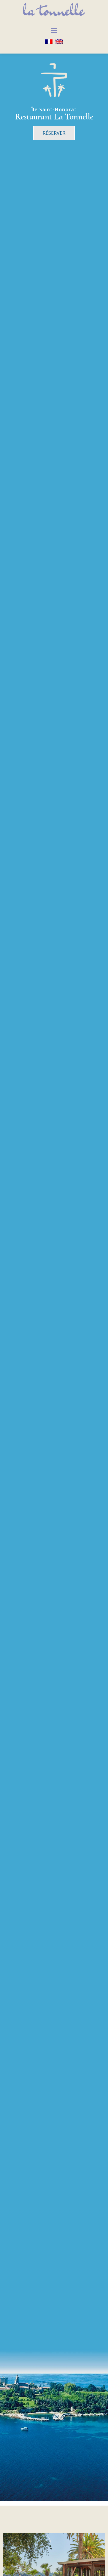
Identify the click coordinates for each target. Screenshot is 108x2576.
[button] (54, 30)
